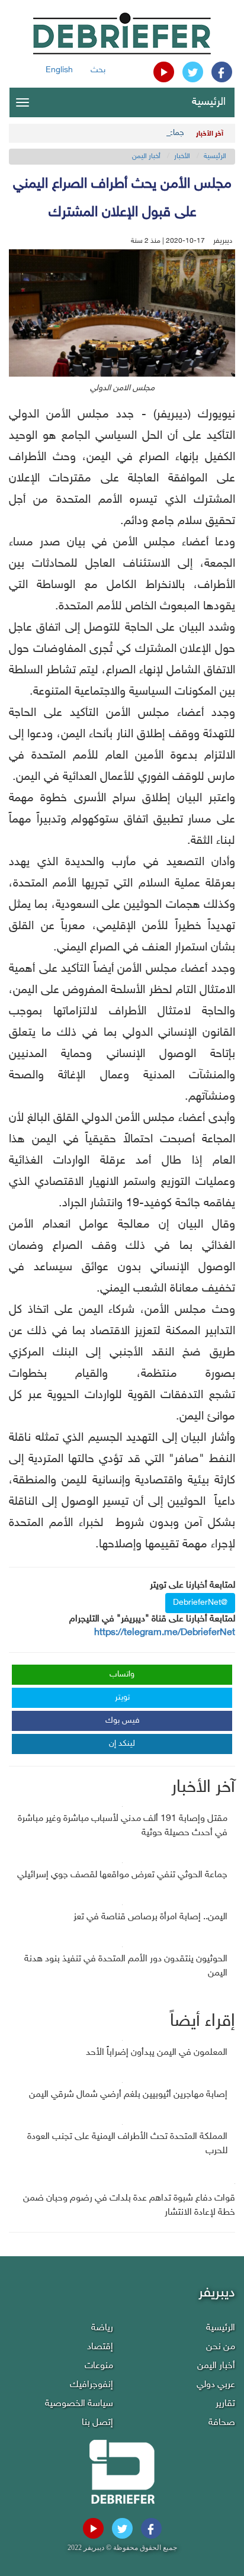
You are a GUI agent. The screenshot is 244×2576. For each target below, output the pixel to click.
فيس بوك (123, 1721)
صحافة (222, 2423)
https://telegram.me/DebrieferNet (165, 1633)
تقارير (225, 2404)
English (59, 70)
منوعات (99, 2366)
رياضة (102, 2328)
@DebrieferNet (200, 1603)
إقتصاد (100, 2347)
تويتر (122, 1697)
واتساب (122, 1674)
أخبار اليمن (146, 156)
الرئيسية (209, 102)
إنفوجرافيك (91, 2385)
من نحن (221, 2347)
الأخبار (182, 156)
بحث (98, 70)
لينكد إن (122, 1744)
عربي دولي (216, 2385)
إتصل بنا (97, 2423)
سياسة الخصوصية (79, 2404)
